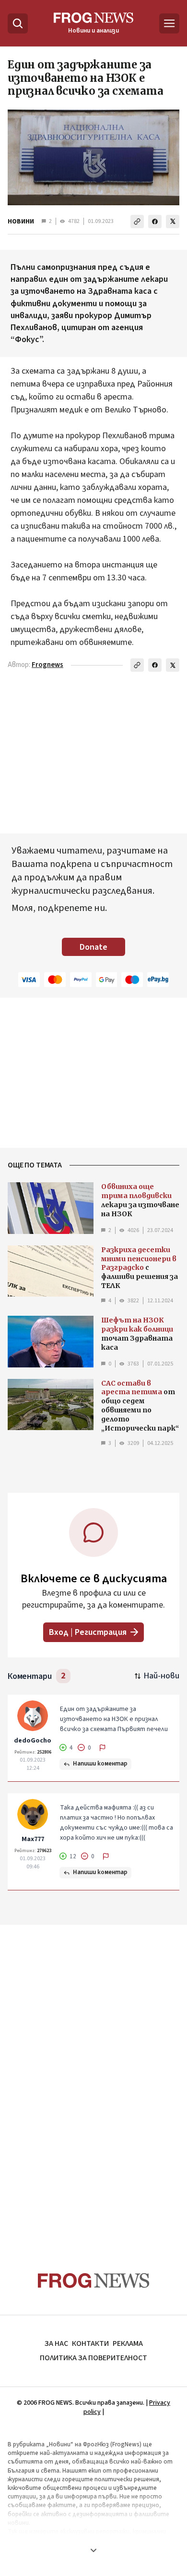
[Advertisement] (93, 2080)
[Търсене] (18, 23)
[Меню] (169, 23)
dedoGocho (33, 1741)
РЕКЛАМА (128, 2343)
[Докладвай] (103, 1748)
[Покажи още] (93, 2550)
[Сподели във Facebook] (155, 222)
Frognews (47, 665)
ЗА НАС (56, 2343)
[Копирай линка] (137, 222)
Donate (93, 947)
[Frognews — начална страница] (94, 2281)
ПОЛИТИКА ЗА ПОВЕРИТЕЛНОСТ (93, 2358)
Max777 (33, 1839)
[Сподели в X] (173, 222)
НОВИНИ (21, 222)
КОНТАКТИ (90, 2343)
